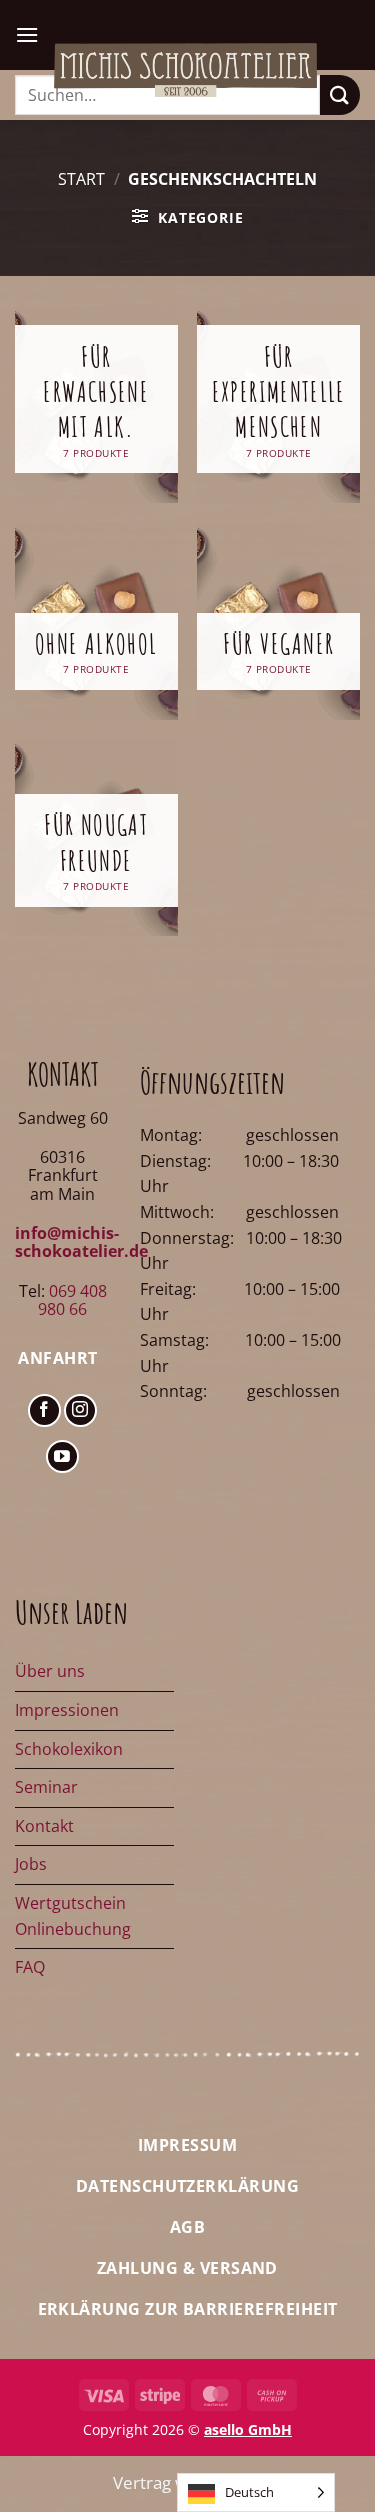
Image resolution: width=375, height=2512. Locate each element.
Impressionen (67, 1710)
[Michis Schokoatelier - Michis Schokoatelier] (185, 70)
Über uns (50, 1671)
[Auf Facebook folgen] (44, 1410)
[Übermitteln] (340, 94)
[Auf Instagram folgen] (80, 1410)
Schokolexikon (69, 1749)
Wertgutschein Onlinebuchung (73, 1916)
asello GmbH (248, 2429)
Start (81, 179)
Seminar (46, 1787)
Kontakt (44, 1826)
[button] (27, 34)
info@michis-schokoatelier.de (81, 1242)
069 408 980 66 (72, 1300)
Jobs (31, 1864)
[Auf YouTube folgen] (62, 1456)
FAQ (30, 1967)
